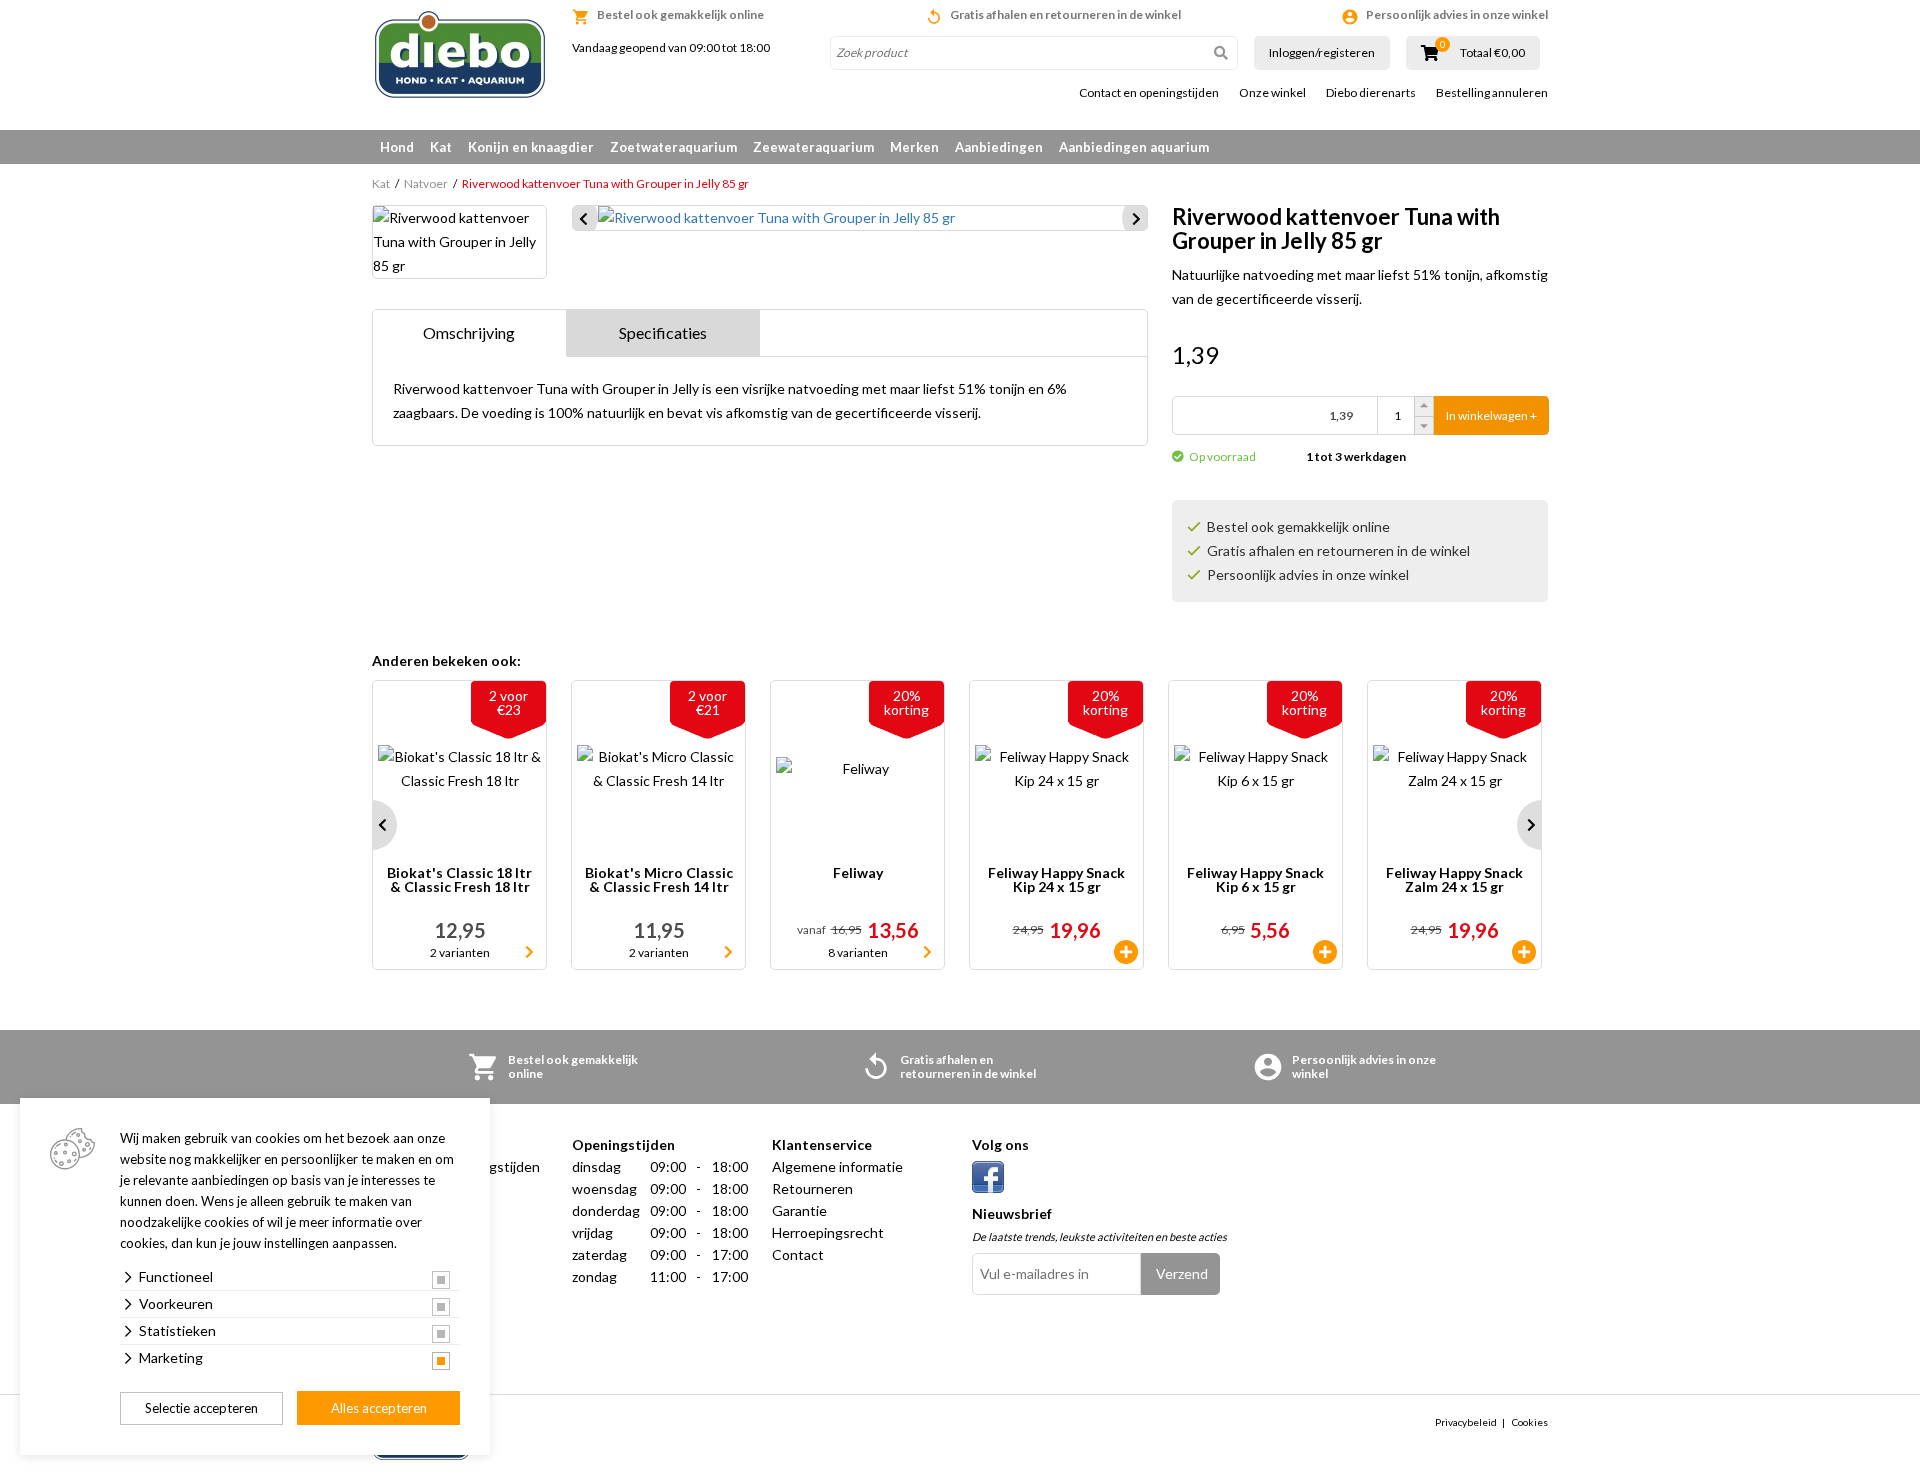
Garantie (799, 1210)
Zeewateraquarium (813, 147)
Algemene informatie (837, 1166)
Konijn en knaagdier (531, 147)
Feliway (858, 873)
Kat (441, 147)
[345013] (1524, 952)
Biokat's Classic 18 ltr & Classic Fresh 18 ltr (459, 880)
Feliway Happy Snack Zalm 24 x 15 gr (1454, 880)
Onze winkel (1272, 93)
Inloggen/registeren (1322, 52)
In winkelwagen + (1491, 415)
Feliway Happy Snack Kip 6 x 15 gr (1255, 880)
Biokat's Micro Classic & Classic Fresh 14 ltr (659, 880)
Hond (397, 147)
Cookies (1530, 1422)
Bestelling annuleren (1492, 93)
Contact (798, 1254)
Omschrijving (469, 332)
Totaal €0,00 (1492, 53)
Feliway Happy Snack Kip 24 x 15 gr (1056, 880)
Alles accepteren (379, 1408)
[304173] (1325, 952)
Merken (914, 147)
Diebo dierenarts (1371, 93)
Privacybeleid (1466, 1422)
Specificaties (663, 332)
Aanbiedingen (999, 147)
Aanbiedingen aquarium (1134, 147)
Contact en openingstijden (1149, 93)
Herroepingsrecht (828, 1232)
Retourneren (812, 1188)
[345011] (1126, 952)
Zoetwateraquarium (673, 147)
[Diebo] (460, 54)
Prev (372, 825)
